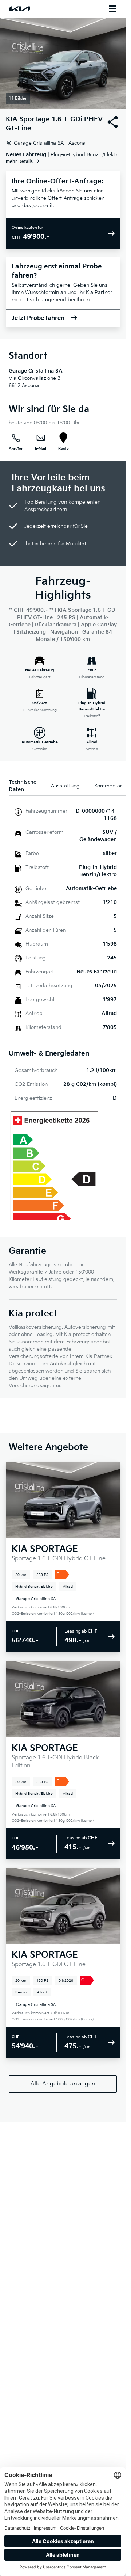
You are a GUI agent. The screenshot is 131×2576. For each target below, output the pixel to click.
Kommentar (108, 786)
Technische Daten (23, 786)
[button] (63, 63)
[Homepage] (20, 9)
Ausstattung (65, 786)
